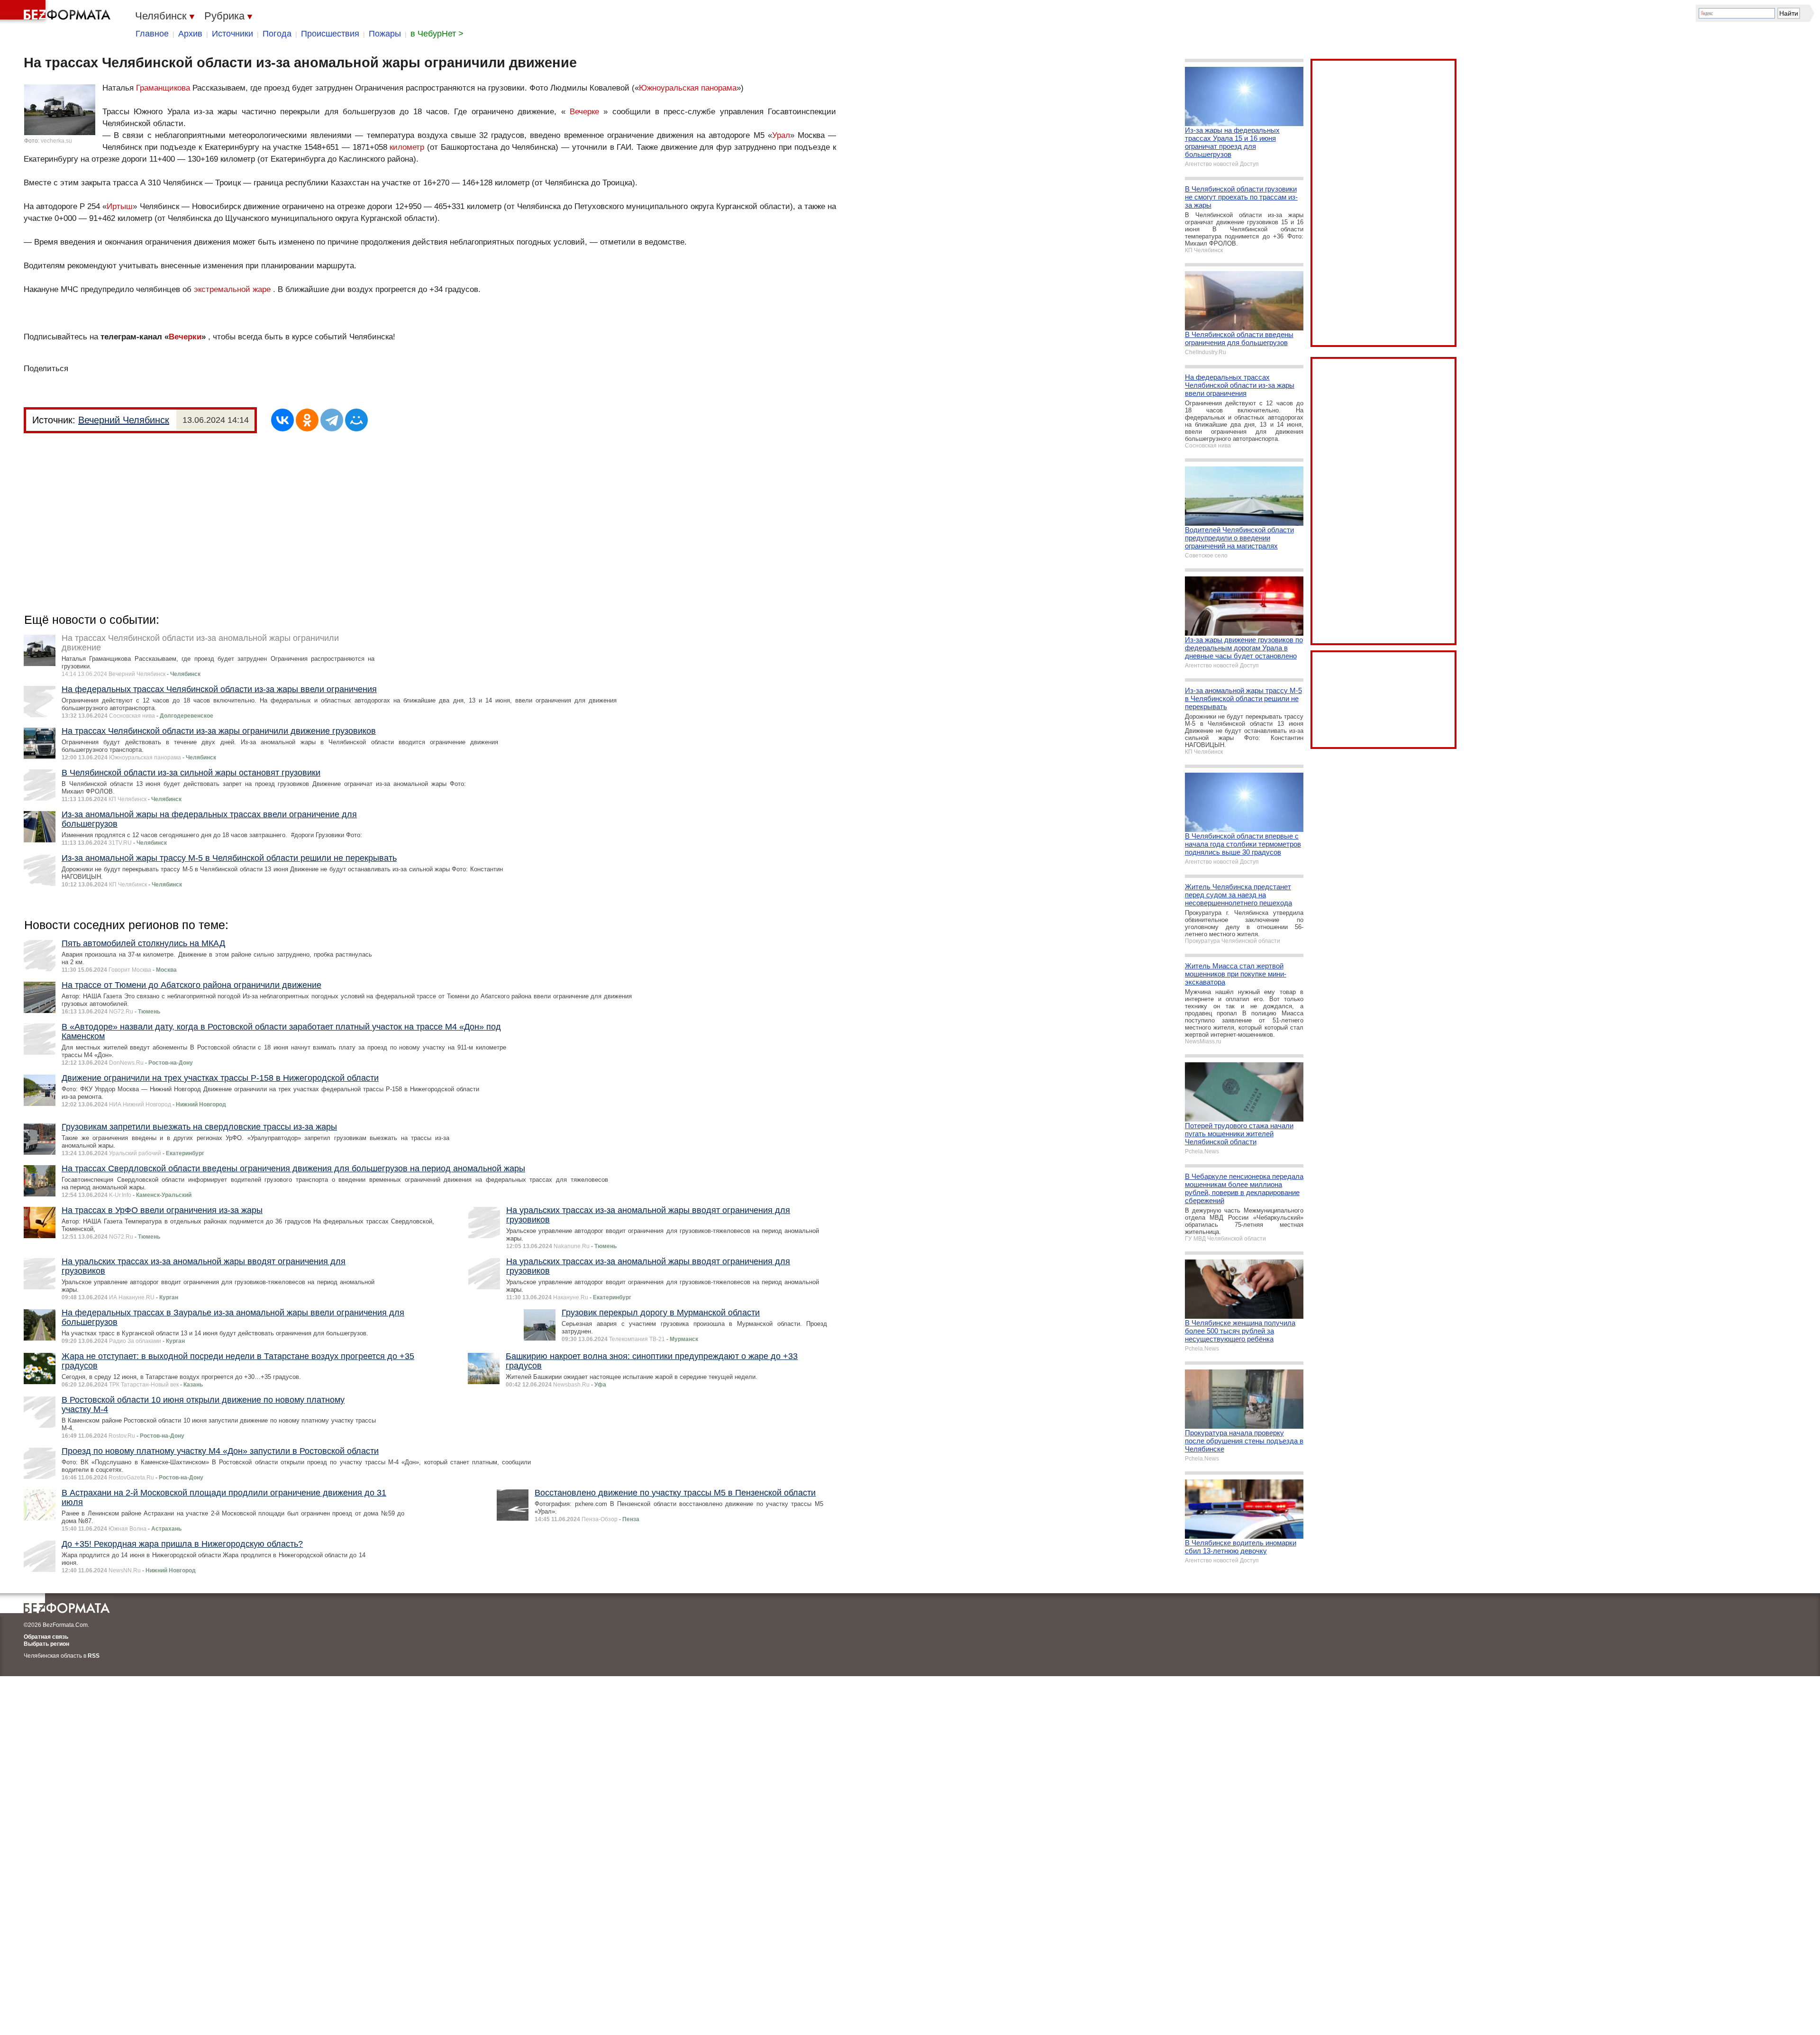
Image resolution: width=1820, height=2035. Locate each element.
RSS (94, 1656)
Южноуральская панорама (688, 88)
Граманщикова (163, 88)
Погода (277, 34)
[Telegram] (332, 420)
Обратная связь (46, 1637)
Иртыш (120, 206)
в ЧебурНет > (437, 34)
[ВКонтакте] (282, 420)
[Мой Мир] (356, 420)
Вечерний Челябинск (124, 420)
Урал (781, 135)
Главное (152, 34)
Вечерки (185, 337)
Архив (190, 34)
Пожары (385, 34)
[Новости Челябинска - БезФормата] (57, 12)
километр (407, 147)
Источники (232, 34)
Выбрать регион (46, 1644)
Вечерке (584, 112)
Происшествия (330, 34)
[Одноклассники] (307, 420)
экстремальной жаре (232, 289)
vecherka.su (56, 141)
